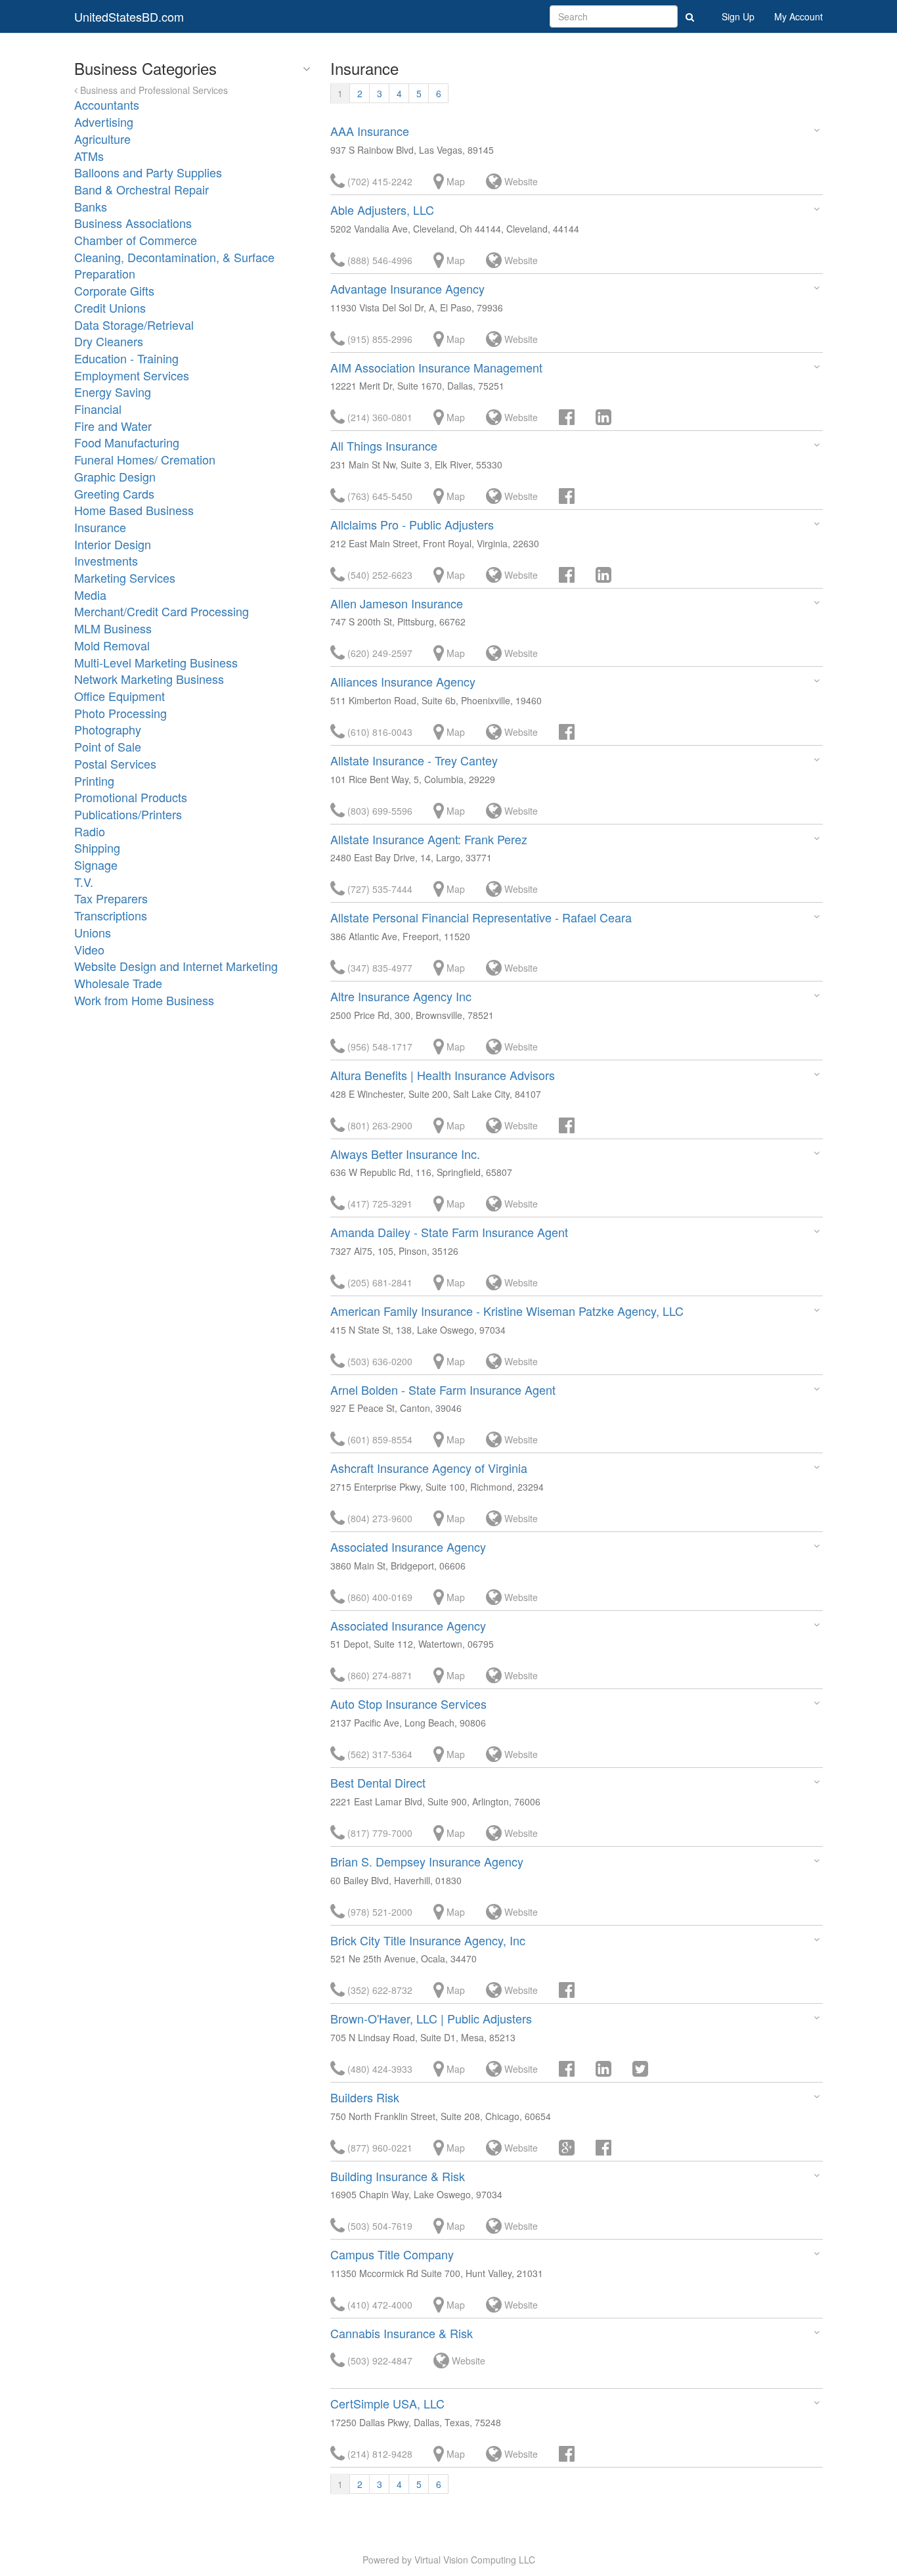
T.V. (84, 882)
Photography (108, 729)
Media (90, 595)
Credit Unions (110, 307)
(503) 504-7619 (379, 2226)
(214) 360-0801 (379, 417)
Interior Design (113, 544)
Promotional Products (131, 797)
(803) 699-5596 (379, 811)
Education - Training (126, 358)
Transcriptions (111, 915)
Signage (96, 865)
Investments (106, 560)
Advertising (104, 122)
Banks (91, 206)
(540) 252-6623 (379, 575)
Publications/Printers (128, 814)
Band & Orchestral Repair (142, 189)
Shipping (97, 847)
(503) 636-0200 (379, 1361)
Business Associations (133, 223)
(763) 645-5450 (379, 496)
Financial (98, 409)
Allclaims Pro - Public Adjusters (412, 524)
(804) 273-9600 (379, 1518)
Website (520, 181)
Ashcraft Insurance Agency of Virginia (429, 1468)
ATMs (89, 156)
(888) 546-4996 (379, 260)
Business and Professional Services (153, 90)
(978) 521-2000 (379, 1912)
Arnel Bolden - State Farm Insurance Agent (443, 1390)
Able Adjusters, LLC (382, 210)
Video (89, 949)
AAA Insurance (370, 131)
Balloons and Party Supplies (148, 172)
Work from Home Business (144, 1000)
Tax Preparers (111, 898)
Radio (90, 831)
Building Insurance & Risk (398, 2176)
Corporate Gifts (114, 290)
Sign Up (738, 16)
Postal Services (115, 763)
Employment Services (132, 375)
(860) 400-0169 (379, 1597)
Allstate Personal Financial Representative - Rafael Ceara (481, 917)
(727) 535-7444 (379, 889)
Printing (94, 780)
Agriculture (102, 139)
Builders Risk (365, 2097)
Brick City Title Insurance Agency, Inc (428, 1940)
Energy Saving (113, 392)
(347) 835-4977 (379, 968)
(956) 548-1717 (379, 1047)
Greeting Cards (114, 493)
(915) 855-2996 (379, 339)
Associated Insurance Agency (408, 1547)
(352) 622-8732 (379, 1990)
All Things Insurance (384, 445)
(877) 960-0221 (379, 2148)
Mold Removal (112, 645)
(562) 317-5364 (379, 1754)
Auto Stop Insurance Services (408, 1704)
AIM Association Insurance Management (436, 367)
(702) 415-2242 (379, 181)
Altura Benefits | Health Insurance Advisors (443, 1075)
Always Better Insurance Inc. (405, 1154)
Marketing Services (125, 577)
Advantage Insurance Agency (407, 288)
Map (454, 181)
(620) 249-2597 (379, 653)
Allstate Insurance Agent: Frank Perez (429, 839)
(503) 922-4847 (379, 2361)
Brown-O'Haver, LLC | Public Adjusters (431, 2018)
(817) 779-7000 (379, 1833)
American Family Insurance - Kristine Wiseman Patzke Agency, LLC (507, 1311)
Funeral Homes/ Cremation (145, 459)
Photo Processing (120, 713)
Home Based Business (134, 510)
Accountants (107, 104)
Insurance (100, 527)
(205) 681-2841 (379, 1282)
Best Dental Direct (378, 1782)
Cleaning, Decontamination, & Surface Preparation (174, 265)
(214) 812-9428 (379, 2454)
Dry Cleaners (109, 341)
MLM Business (113, 628)
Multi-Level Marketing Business (156, 662)
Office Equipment (120, 696)
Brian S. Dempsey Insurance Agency (427, 1861)
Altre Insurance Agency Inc (401, 996)
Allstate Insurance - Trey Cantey (414, 760)
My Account (799, 16)
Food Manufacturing (127, 442)
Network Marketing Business (149, 679)
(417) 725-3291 (379, 1204)
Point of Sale (108, 746)
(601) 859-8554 (379, 1439)
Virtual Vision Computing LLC (475, 2560)
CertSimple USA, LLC (387, 2403)
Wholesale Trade (118, 983)
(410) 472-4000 (379, 2305)
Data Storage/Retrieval (134, 325)
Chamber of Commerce (136, 240)
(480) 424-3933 (379, 2069)
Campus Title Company (392, 2254)
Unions (93, 932)
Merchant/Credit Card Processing (162, 611)
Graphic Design (115, 476)
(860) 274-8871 (379, 1675)
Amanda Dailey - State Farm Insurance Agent (449, 1232)
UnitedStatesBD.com (129, 16)
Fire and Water (113, 426)
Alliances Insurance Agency (403, 681)
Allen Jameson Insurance (397, 603)
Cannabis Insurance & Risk (402, 2333)
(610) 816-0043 (379, 732)
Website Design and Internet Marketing (176, 966)
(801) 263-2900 (379, 1125)
